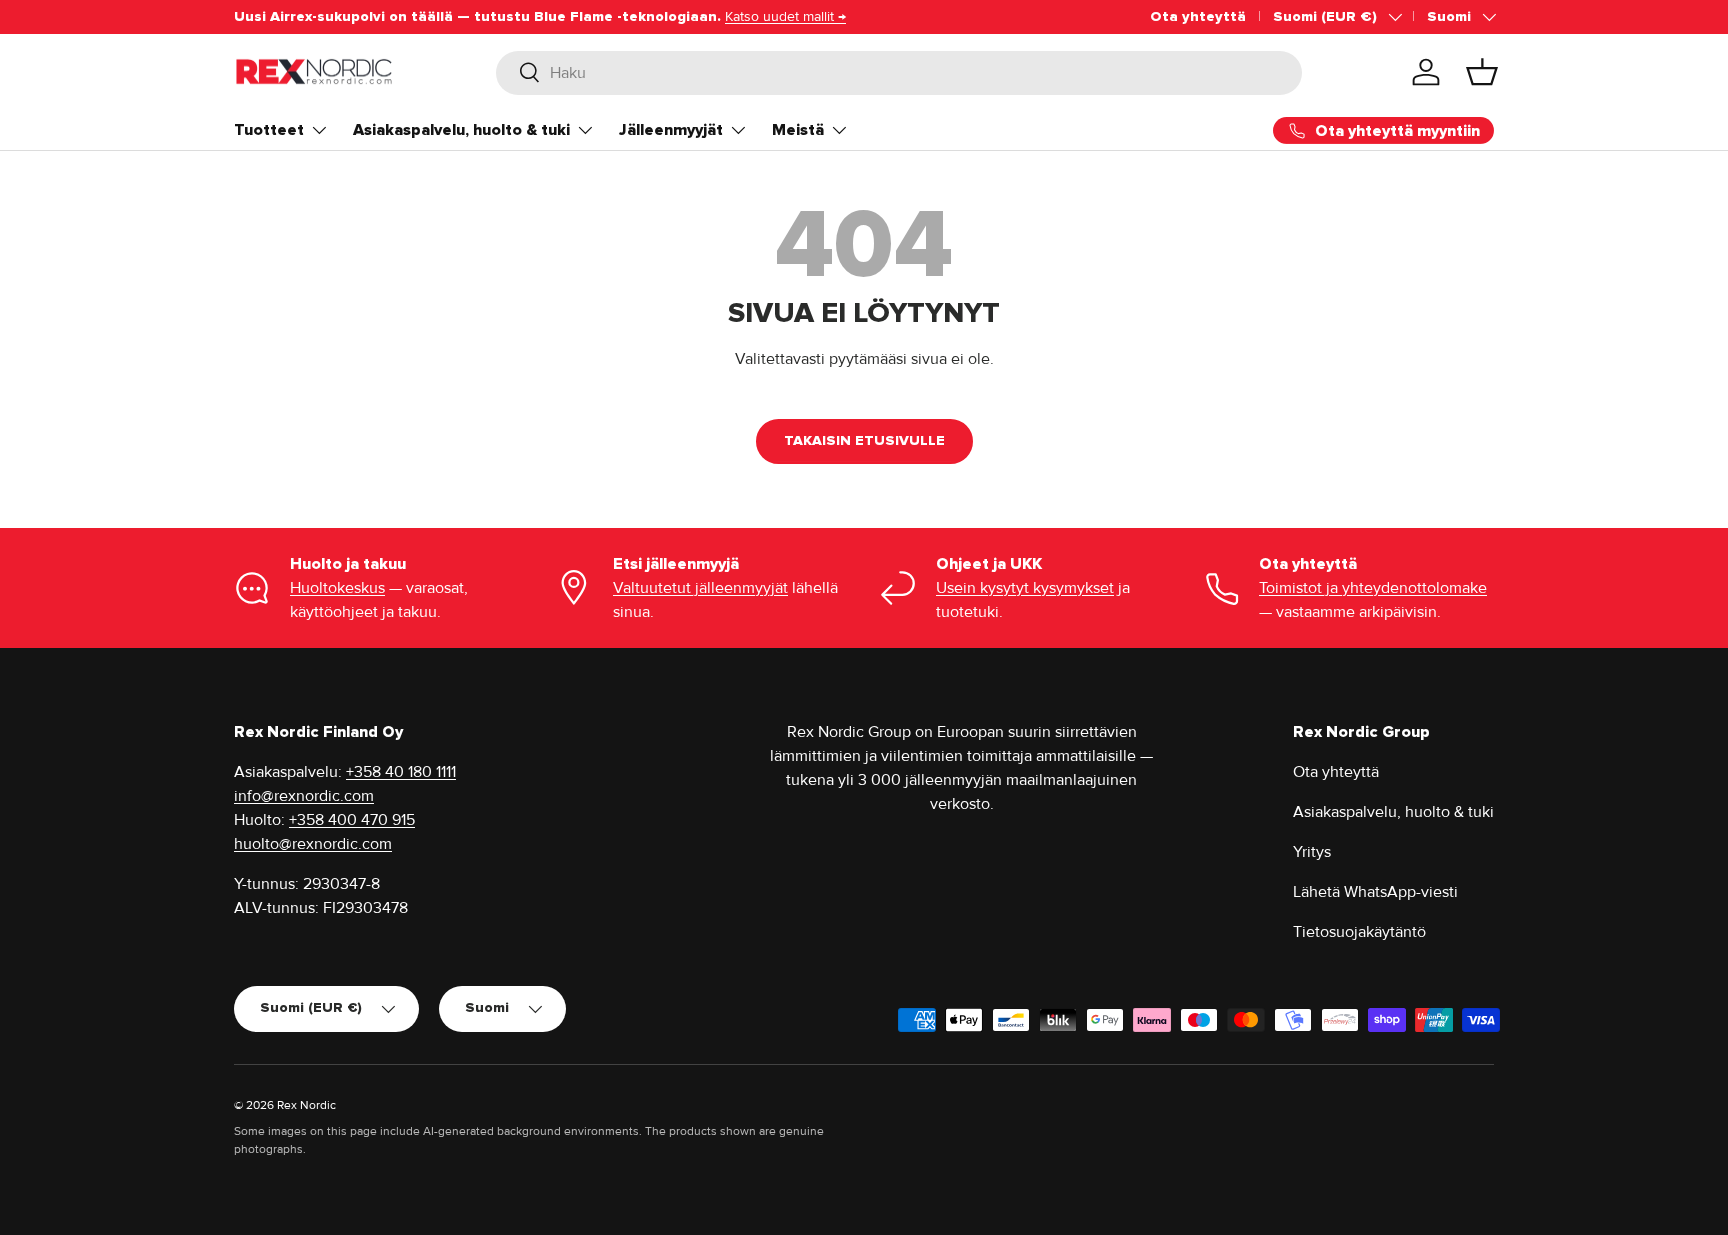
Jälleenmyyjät (671, 129)
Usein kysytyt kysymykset (1025, 588)
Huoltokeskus (337, 588)
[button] (1482, 72)
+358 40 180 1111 (401, 772)
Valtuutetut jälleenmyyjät (700, 588)
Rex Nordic (306, 1105)
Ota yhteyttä (1198, 16)
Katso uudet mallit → (785, 16)
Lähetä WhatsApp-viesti (1375, 892)
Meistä (798, 129)
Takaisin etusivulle (864, 440)
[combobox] (899, 72)
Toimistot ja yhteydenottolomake (1373, 588)
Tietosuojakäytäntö (1359, 932)
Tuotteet (269, 129)
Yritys (1312, 852)
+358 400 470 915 (352, 820)
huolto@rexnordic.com (313, 844)
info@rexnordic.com (304, 796)
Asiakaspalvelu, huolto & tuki (461, 129)
